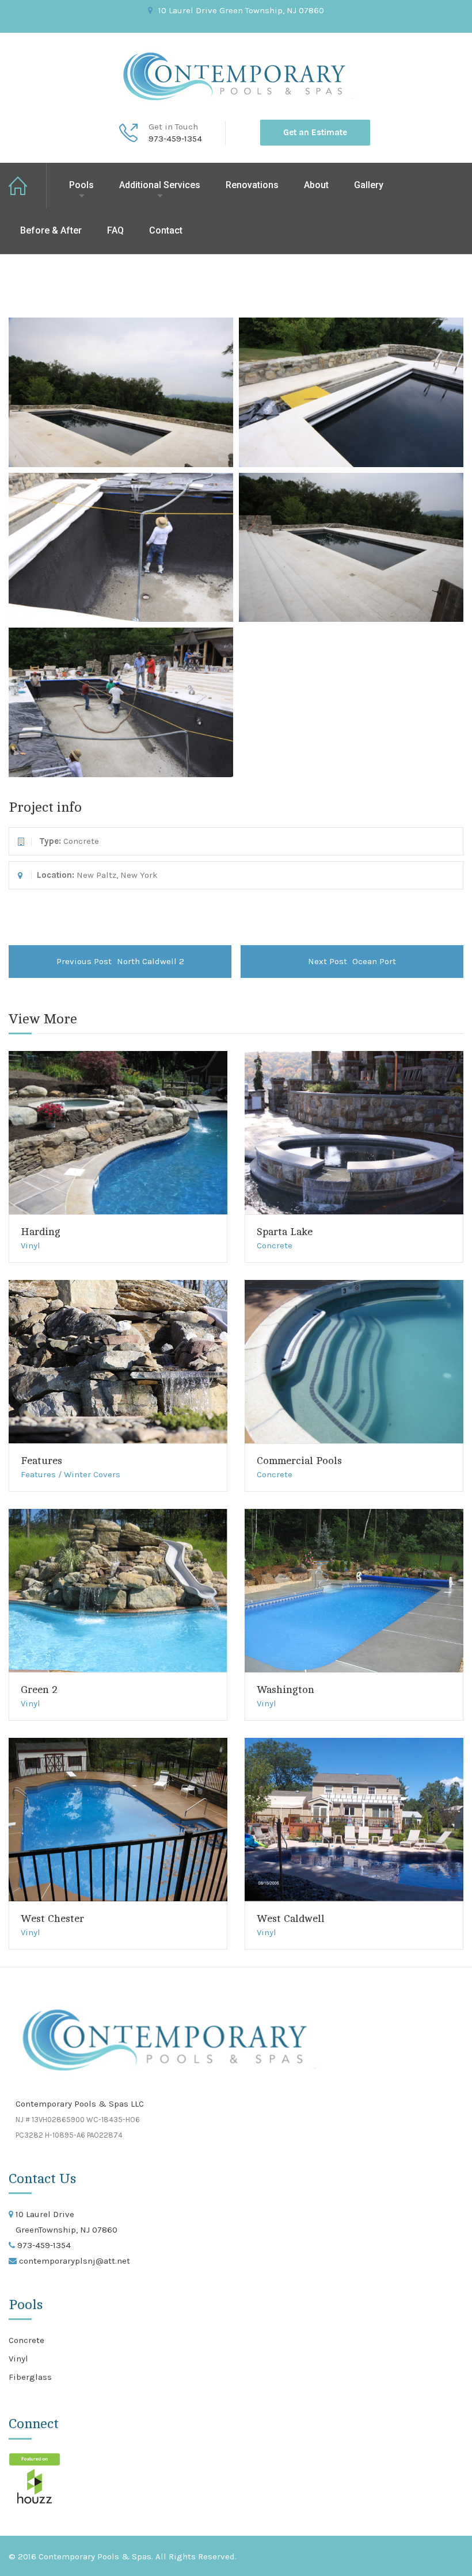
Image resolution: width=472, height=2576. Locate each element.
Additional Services (160, 185)
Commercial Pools (299, 1461)
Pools (81, 185)
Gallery (369, 185)
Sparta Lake (285, 1232)
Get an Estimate (315, 132)
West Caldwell (291, 1918)
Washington (286, 1690)
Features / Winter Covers (71, 1474)
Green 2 (39, 1690)
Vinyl (31, 1245)
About (316, 185)
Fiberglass (30, 2377)
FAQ (115, 230)
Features (41, 1461)
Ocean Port (352, 961)
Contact (166, 230)
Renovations (252, 185)
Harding (41, 1232)
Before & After (51, 230)
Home (28, 186)
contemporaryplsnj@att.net (73, 2261)
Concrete (275, 1245)
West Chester (52, 1918)
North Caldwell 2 (120, 961)
